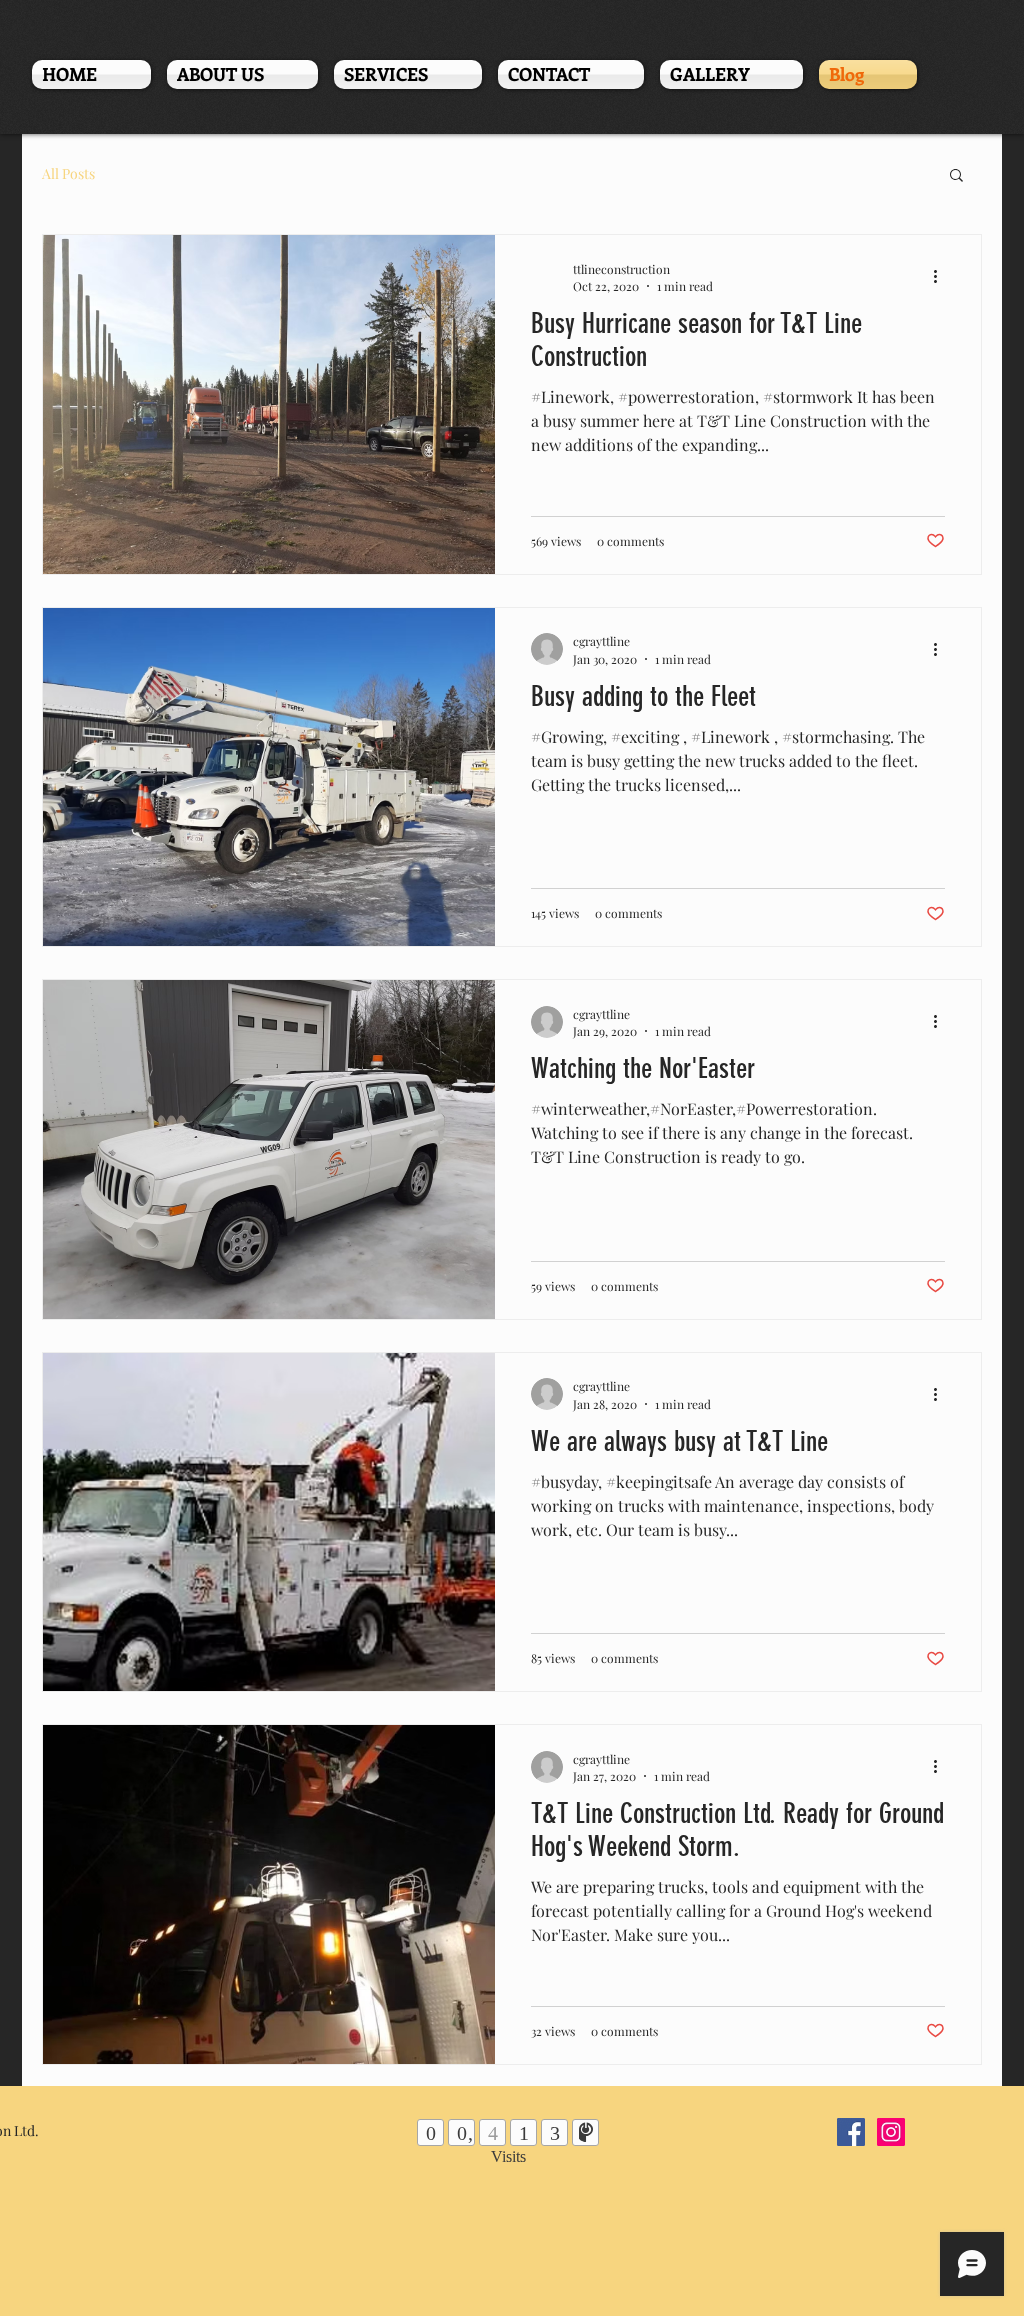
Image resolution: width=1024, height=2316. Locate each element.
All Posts (68, 173)
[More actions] (942, 277)
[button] (956, 176)
